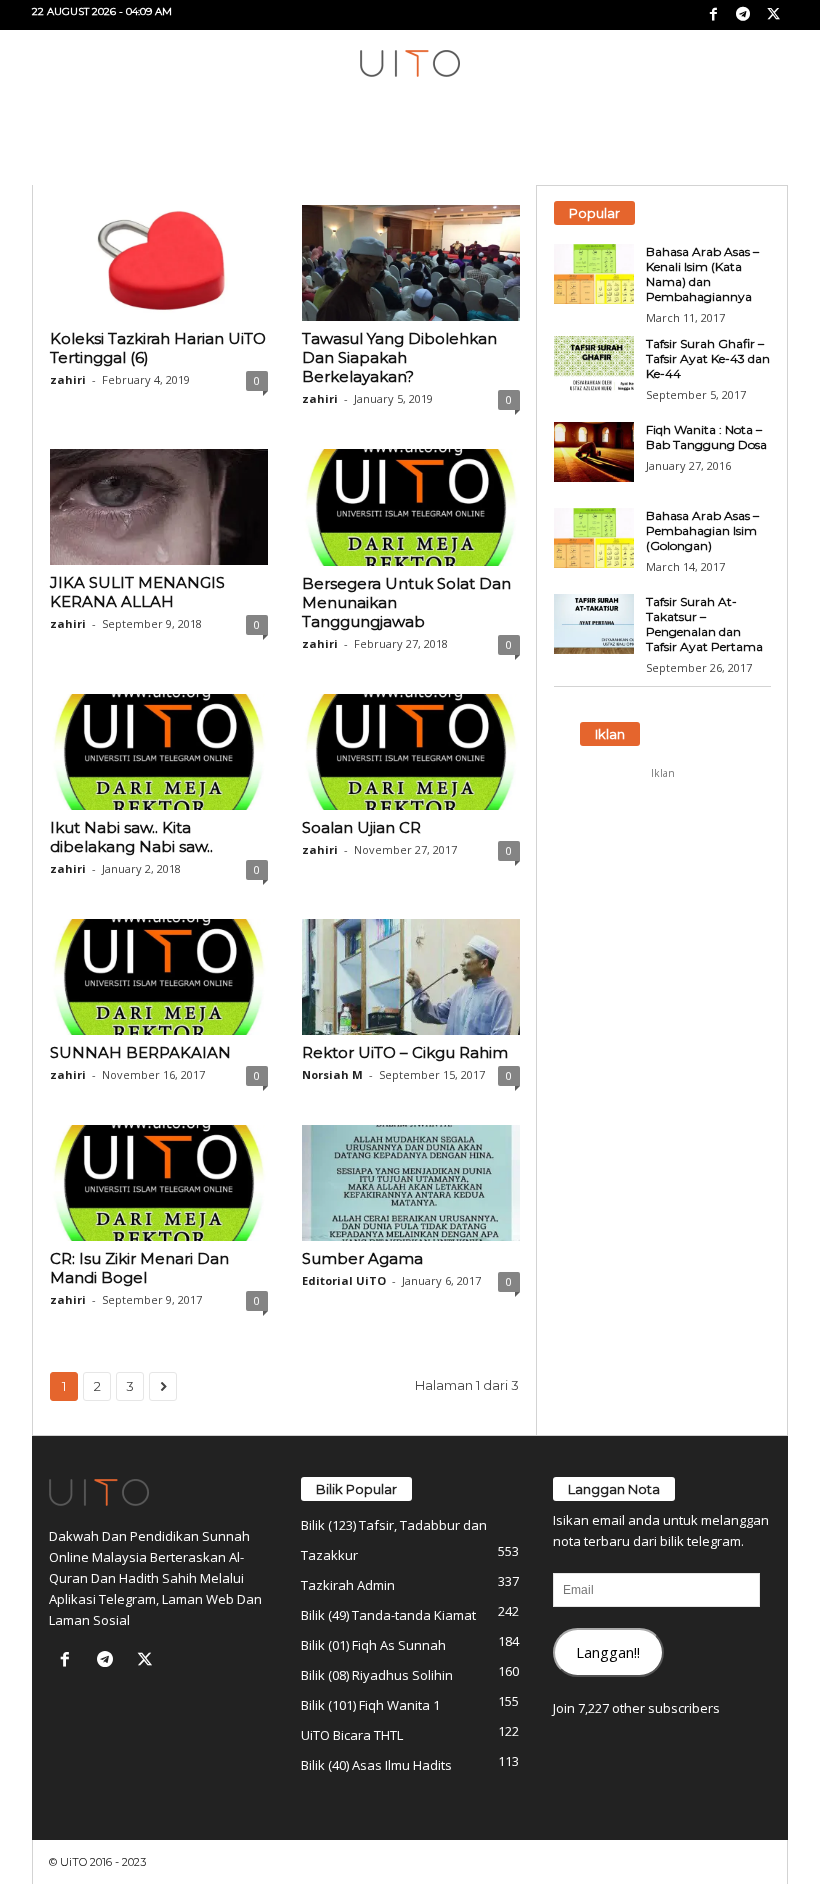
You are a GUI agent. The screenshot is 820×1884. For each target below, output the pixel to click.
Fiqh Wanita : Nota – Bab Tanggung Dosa (706, 437)
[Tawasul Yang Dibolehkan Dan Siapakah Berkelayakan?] (411, 263)
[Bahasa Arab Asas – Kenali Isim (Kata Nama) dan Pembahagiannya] (594, 274)
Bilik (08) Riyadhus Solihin (377, 1675)
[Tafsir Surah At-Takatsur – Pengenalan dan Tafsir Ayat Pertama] (594, 624)
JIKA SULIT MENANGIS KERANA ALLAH (137, 592)
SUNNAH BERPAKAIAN (140, 1052)
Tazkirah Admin (348, 1585)
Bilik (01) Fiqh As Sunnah (373, 1645)
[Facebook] (713, 15)
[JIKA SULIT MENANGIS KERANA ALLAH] (159, 507)
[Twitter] (773, 15)
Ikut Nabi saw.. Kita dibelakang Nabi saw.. (131, 837)
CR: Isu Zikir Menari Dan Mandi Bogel (139, 1268)
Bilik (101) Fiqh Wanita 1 (370, 1705)
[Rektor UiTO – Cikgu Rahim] (411, 977)
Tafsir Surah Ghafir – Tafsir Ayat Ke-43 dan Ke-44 (708, 358)
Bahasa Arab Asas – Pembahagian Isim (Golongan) (702, 530)
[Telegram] (743, 15)
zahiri (68, 379)
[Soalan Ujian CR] (411, 752)
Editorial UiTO (344, 1280)
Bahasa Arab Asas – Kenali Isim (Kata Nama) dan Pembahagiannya (702, 274)
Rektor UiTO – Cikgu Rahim (405, 1052)
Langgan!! (608, 1652)
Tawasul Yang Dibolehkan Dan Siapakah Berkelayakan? (399, 357)
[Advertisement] (663, 889)
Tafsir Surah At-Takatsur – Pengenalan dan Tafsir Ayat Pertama (704, 624)
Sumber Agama (362, 1258)
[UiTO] (410, 63)
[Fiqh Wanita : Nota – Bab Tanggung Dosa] (594, 452)
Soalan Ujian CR (361, 827)
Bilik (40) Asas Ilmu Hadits (376, 1765)
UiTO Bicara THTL (352, 1735)
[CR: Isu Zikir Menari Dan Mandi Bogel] (159, 1183)
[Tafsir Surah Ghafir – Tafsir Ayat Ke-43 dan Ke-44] (594, 366)
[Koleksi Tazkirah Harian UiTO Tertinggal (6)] (159, 263)
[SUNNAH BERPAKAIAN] (159, 977)
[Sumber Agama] (411, 1183)
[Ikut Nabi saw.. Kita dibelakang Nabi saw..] (159, 752)
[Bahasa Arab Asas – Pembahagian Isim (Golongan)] (594, 538)
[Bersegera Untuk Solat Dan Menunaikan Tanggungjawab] (411, 507)
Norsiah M (332, 1074)
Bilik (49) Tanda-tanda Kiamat (388, 1615)
